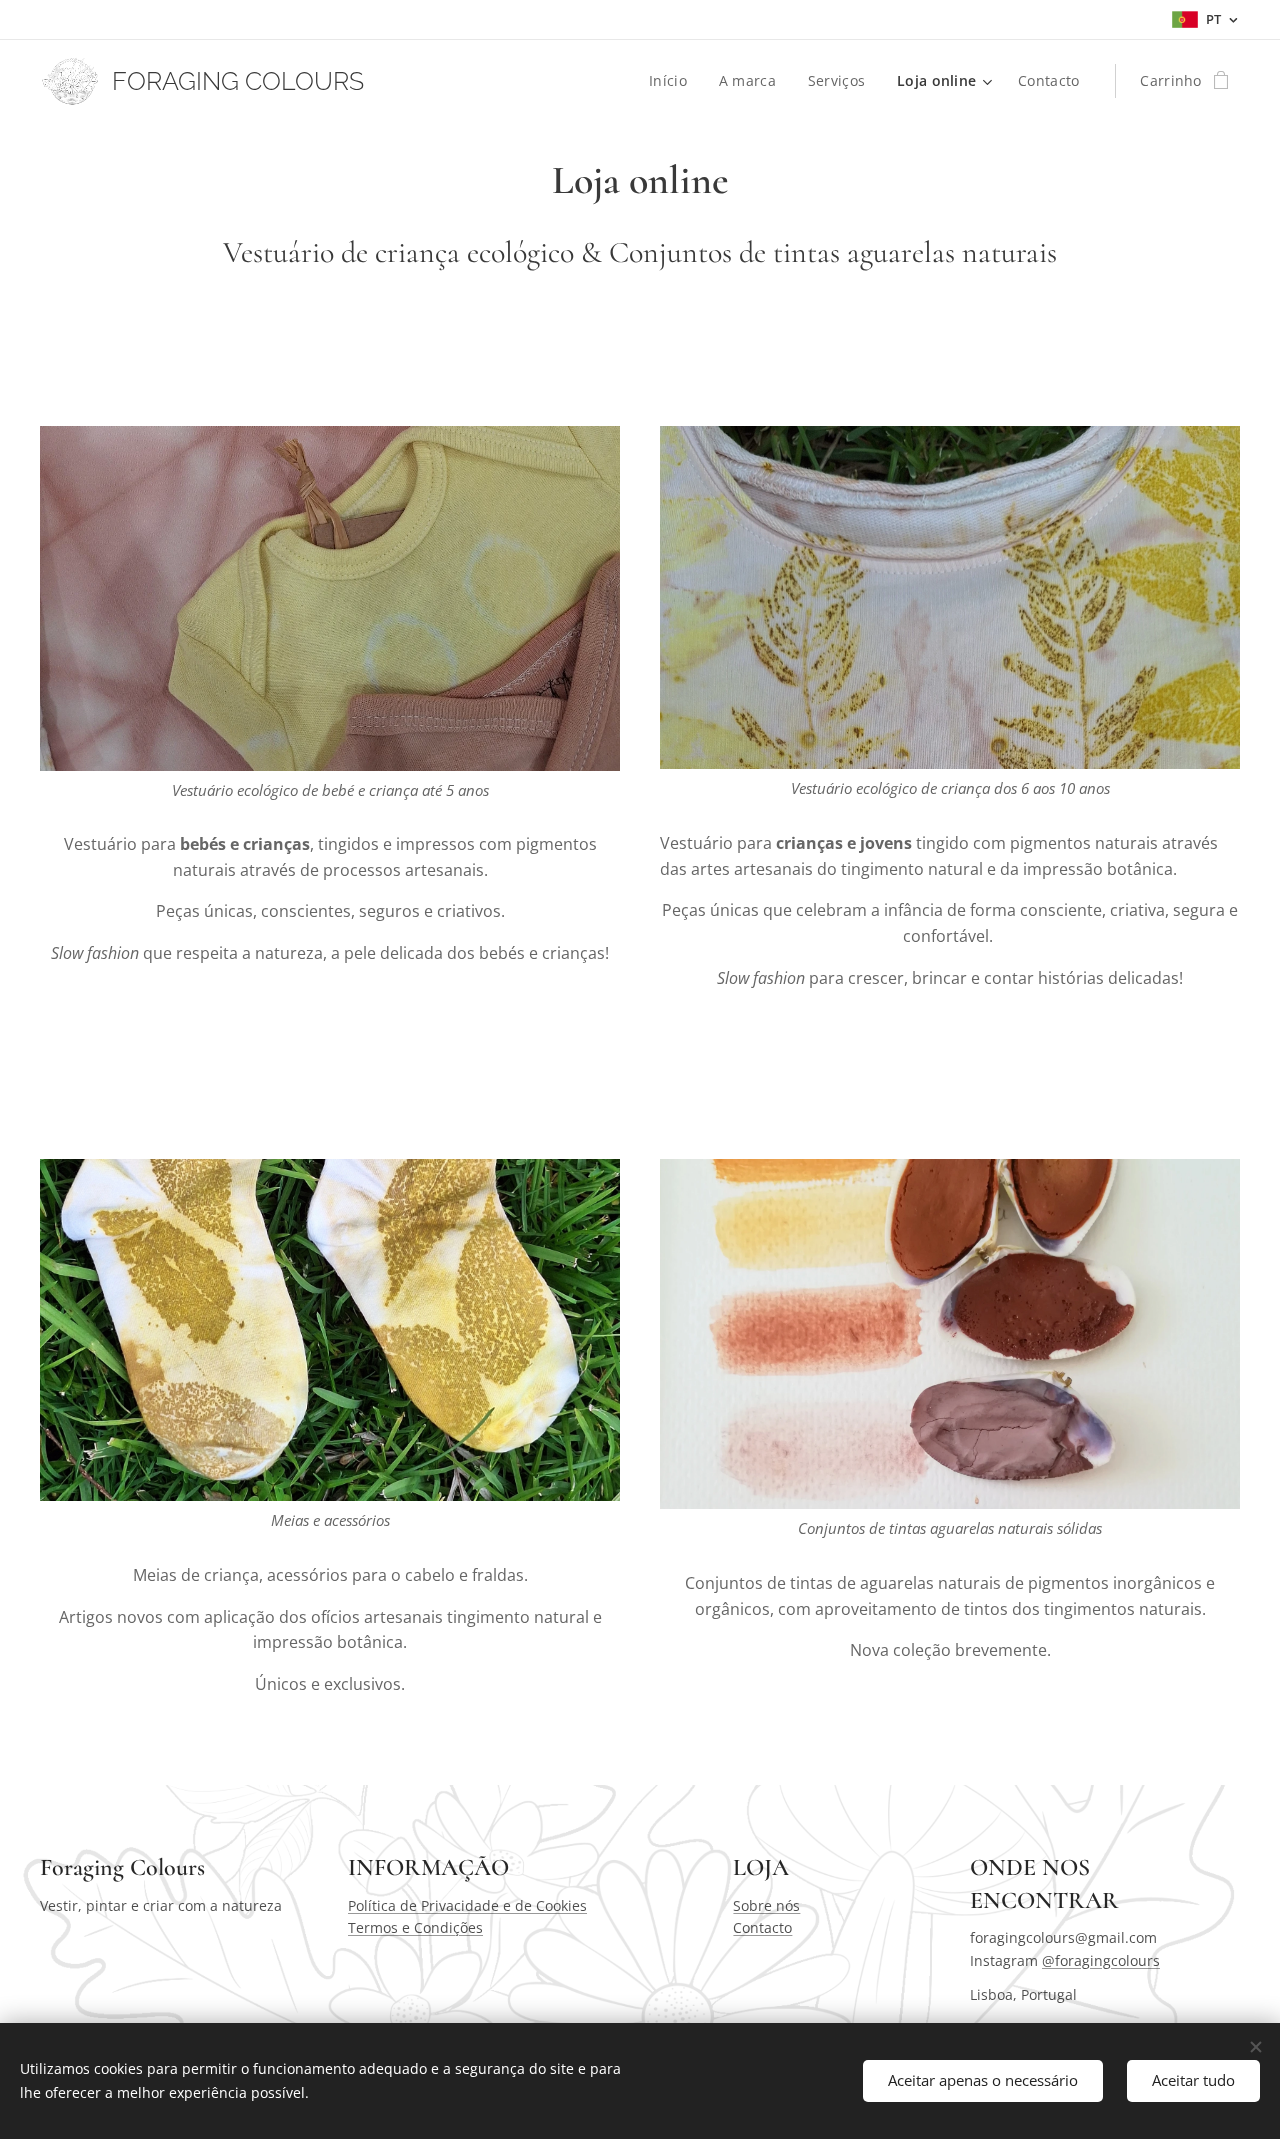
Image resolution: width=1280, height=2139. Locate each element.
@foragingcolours (1101, 1960)
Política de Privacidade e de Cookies (467, 1905)
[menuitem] (673, 81)
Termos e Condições (415, 1927)
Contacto (762, 1927)
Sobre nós (766, 1905)
